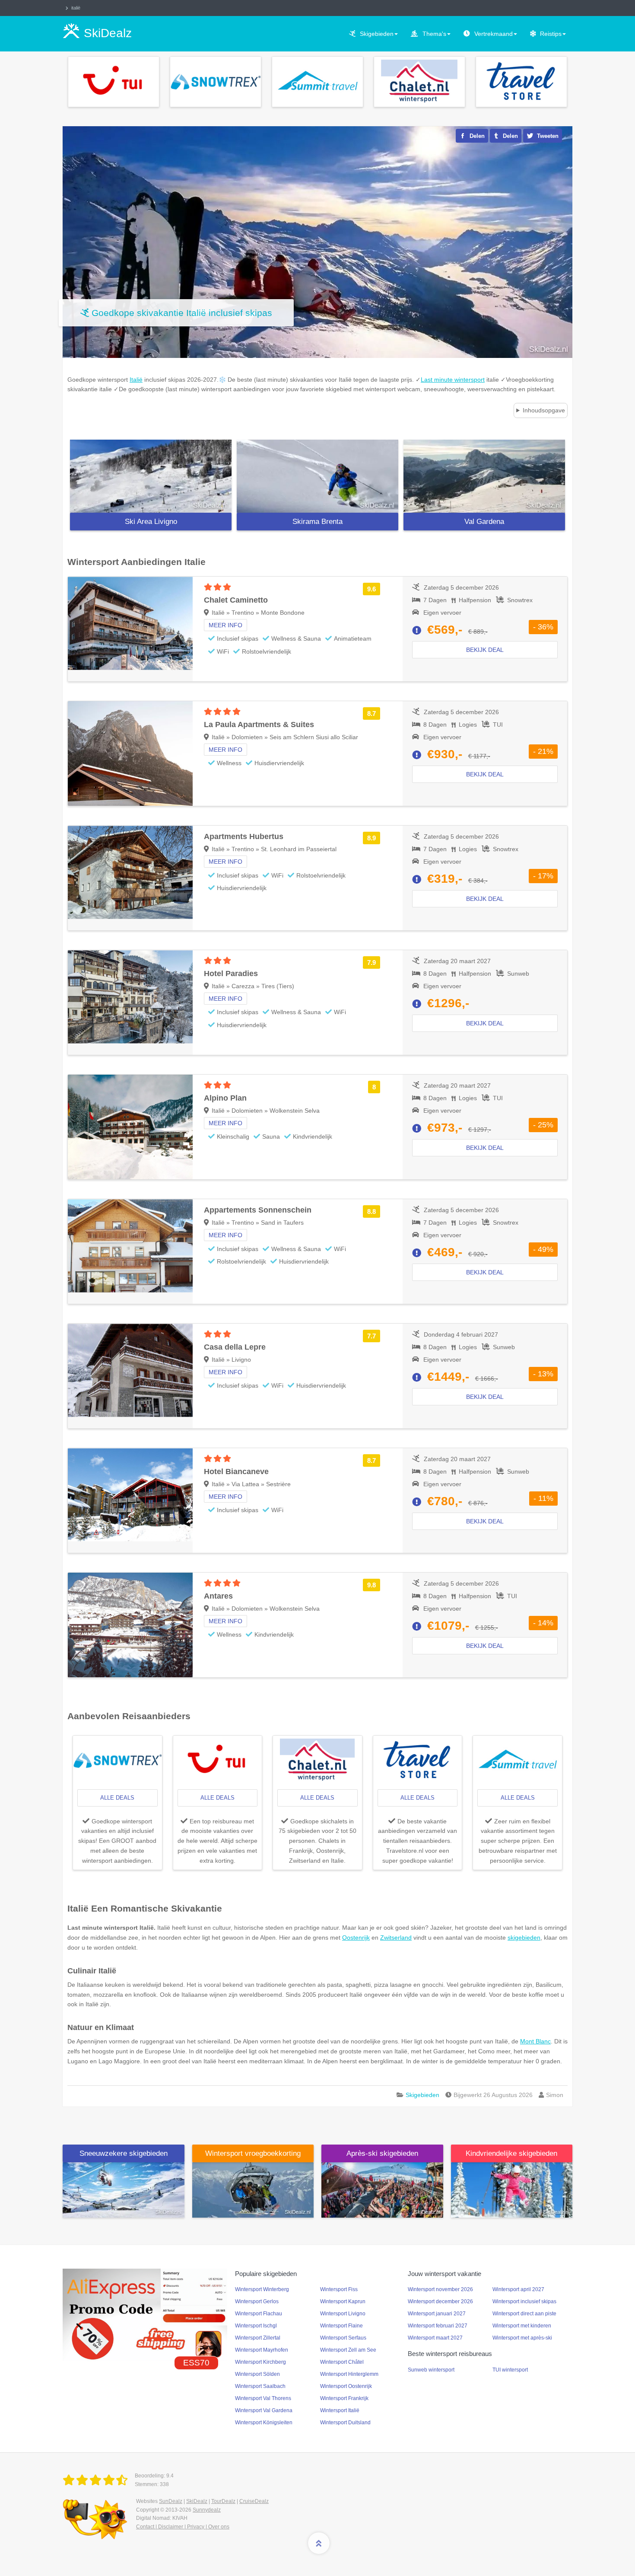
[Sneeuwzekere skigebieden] (124, 2190)
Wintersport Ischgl (256, 2326)
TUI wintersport (510, 2370)
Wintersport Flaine (341, 2326)
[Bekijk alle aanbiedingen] (114, 81)
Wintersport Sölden (257, 2374)
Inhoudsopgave (544, 410)
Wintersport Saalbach (260, 2386)
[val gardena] (484, 476)
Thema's (434, 34)
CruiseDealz (254, 2501)
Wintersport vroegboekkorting (253, 2153)
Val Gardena (484, 522)
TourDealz (223, 2501)
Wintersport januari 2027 (437, 2314)
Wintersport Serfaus (343, 2338)
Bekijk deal (485, 650)
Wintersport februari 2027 (438, 2326)
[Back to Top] (319, 2543)
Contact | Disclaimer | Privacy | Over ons (183, 2527)
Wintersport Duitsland (345, 2423)
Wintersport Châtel (342, 2362)
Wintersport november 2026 (440, 2289)
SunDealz (171, 2501)
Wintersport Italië (340, 2410)
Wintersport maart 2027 (435, 2338)
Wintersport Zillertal (258, 2338)
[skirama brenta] (317, 476)
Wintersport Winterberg (262, 2289)
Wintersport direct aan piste (524, 2314)
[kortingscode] (145, 2314)
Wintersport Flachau (259, 2314)
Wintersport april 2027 (518, 2289)
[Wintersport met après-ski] (382, 2190)
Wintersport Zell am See (348, 2350)
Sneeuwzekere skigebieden (124, 2153)
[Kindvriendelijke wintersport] (512, 2190)
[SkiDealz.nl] (97, 2480)
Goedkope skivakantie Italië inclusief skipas (182, 313)
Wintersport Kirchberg (260, 2362)
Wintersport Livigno (343, 2314)
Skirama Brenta (317, 522)
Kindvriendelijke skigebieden (511, 2153)
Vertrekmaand (494, 34)
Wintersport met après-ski (522, 2338)
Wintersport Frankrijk (344, 2398)
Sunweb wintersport (431, 2370)
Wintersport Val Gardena (264, 2410)
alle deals (117, 1798)
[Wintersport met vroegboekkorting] (253, 2190)
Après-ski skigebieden (382, 2153)
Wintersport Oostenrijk (346, 2386)
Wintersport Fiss (339, 2289)
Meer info (225, 625)
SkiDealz (197, 2501)
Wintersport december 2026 (440, 2301)
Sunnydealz (207, 2510)
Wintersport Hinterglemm (349, 2374)
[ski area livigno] (151, 476)
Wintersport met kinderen (522, 2326)
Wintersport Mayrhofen (262, 2350)
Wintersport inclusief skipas (524, 2301)
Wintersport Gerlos (257, 2301)
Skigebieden (377, 34)
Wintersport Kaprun (343, 2301)
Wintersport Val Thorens (263, 2398)
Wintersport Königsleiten (264, 2423)
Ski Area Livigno (151, 522)
